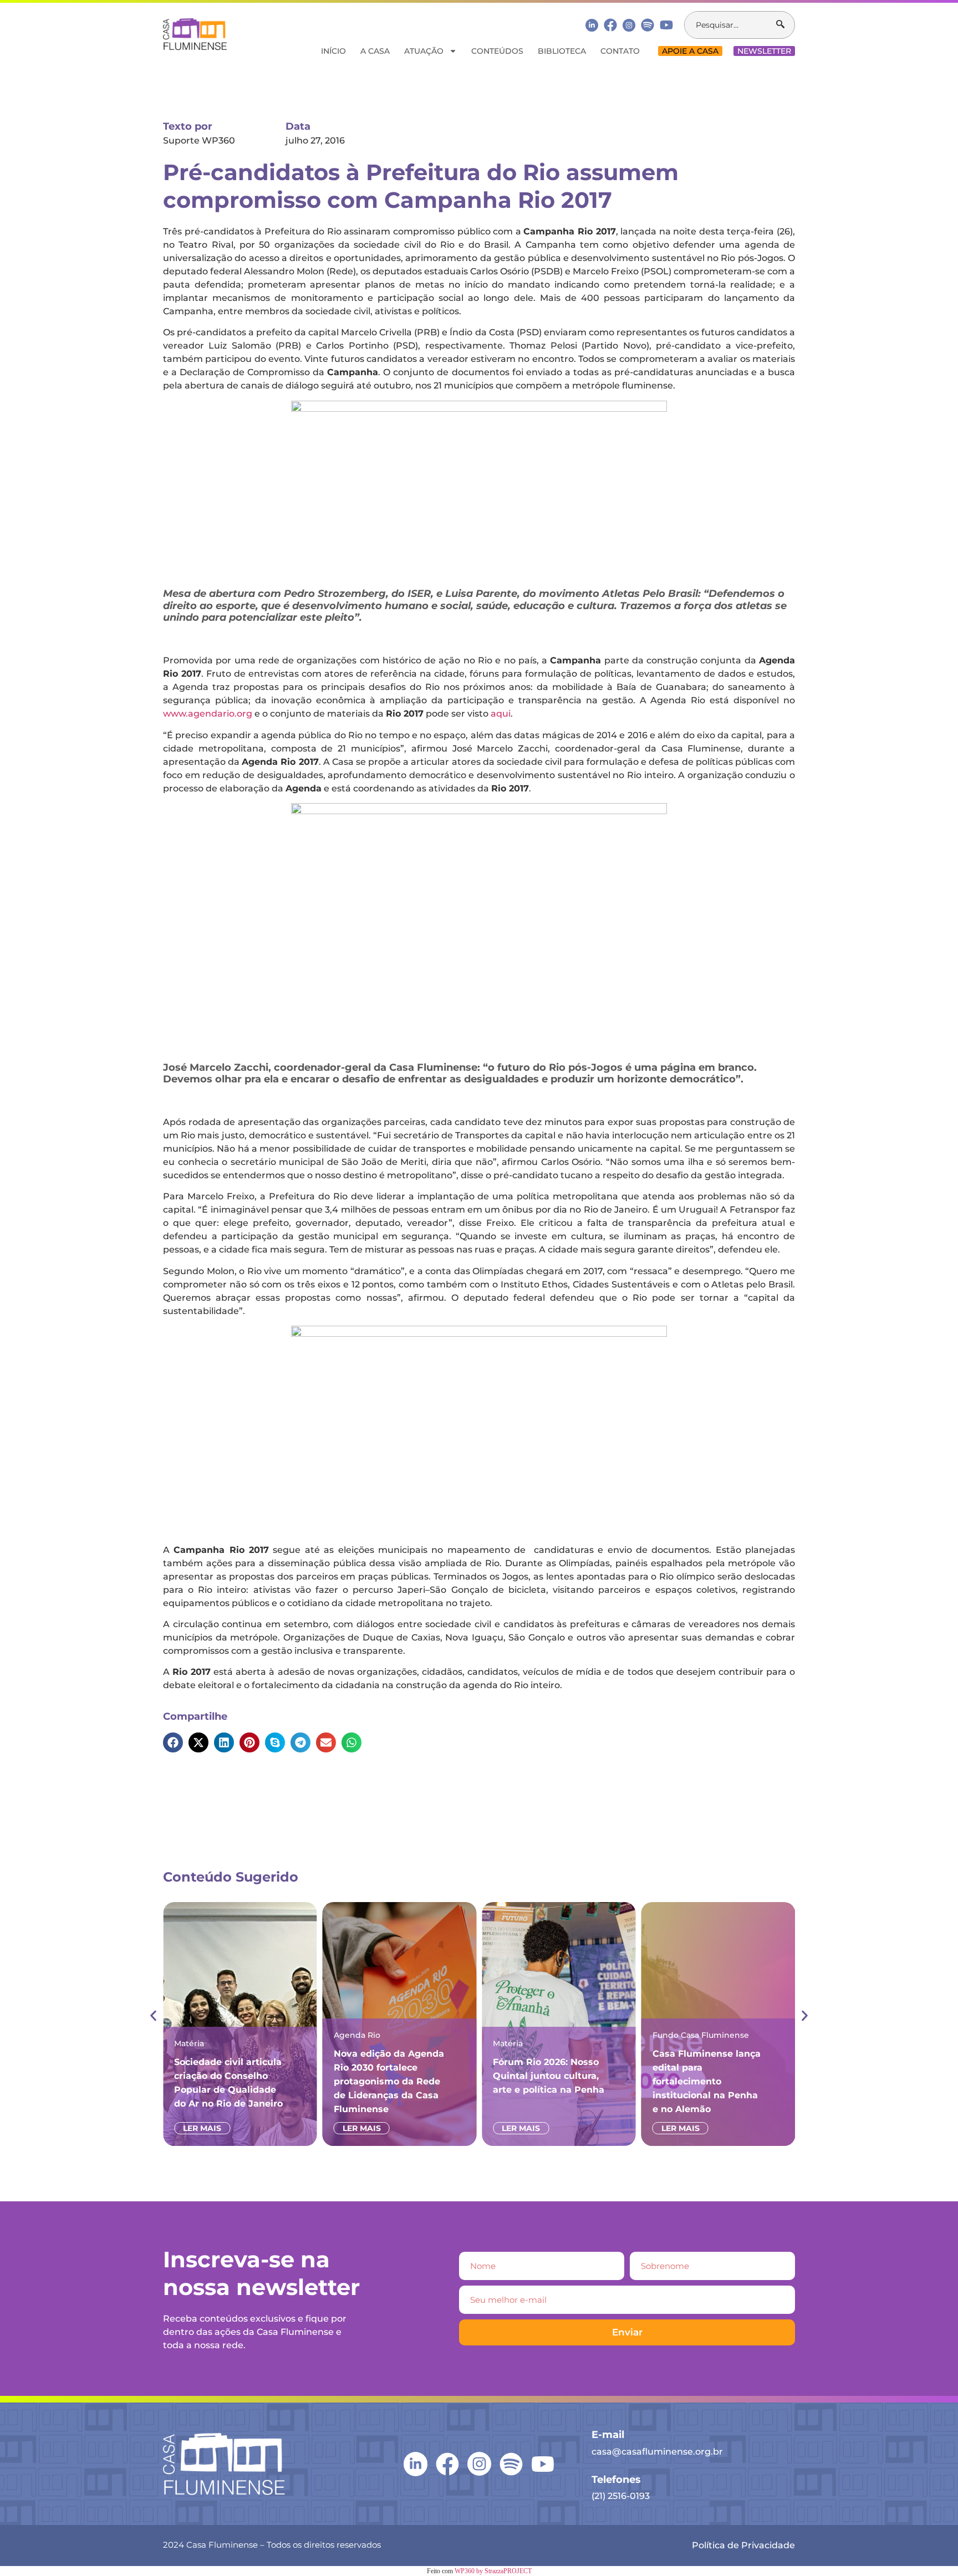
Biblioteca (562, 51)
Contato (620, 51)
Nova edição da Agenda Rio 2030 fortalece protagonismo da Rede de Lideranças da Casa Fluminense (389, 2081)
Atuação (424, 51)
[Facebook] (610, 25)
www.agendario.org (208, 714)
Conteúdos (497, 51)
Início (333, 51)
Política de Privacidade (743, 2545)
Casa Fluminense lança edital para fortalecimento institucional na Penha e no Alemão (707, 2081)
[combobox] (730, 25)
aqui (501, 714)
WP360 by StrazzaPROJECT (493, 2571)
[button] (173, 1742)
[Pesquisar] (785, 25)
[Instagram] (629, 25)
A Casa (375, 51)
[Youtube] (666, 25)
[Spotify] (648, 25)
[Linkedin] (592, 25)
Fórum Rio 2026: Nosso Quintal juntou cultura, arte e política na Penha (549, 2076)
